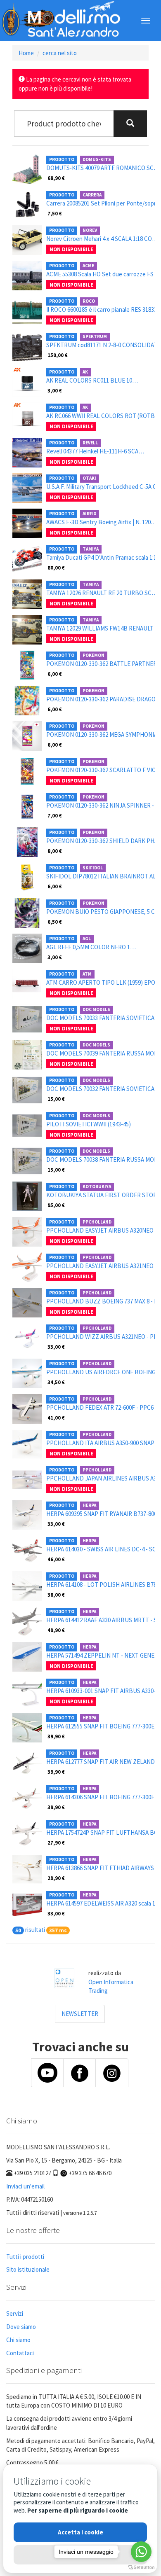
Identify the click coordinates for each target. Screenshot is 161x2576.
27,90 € (56, 1843)
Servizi (15, 2313)
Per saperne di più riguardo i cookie (78, 2510)
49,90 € (56, 1630)
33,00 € (56, 1347)
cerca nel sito (60, 53)
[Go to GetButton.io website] (141, 2568)
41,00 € (56, 1418)
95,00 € (56, 1205)
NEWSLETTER (80, 2014)
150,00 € (58, 355)
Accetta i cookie (80, 2532)
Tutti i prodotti (25, 2257)
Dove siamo (21, 2327)
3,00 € (55, 390)
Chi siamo (18, 2340)
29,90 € (56, 1878)
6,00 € (55, 674)
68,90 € (56, 178)
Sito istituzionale (28, 2269)
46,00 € (56, 1559)
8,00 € (55, 851)
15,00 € (56, 1099)
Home (26, 53)
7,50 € (55, 213)
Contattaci (20, 2353)
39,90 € (56, 1736)
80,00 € (56, 568)
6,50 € (55, 922)
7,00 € (55, 815)
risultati (35, 1930)
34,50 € (56, 1382)
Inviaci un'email (25, 2186)
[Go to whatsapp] (141, 2552)
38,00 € (56, 1595)
